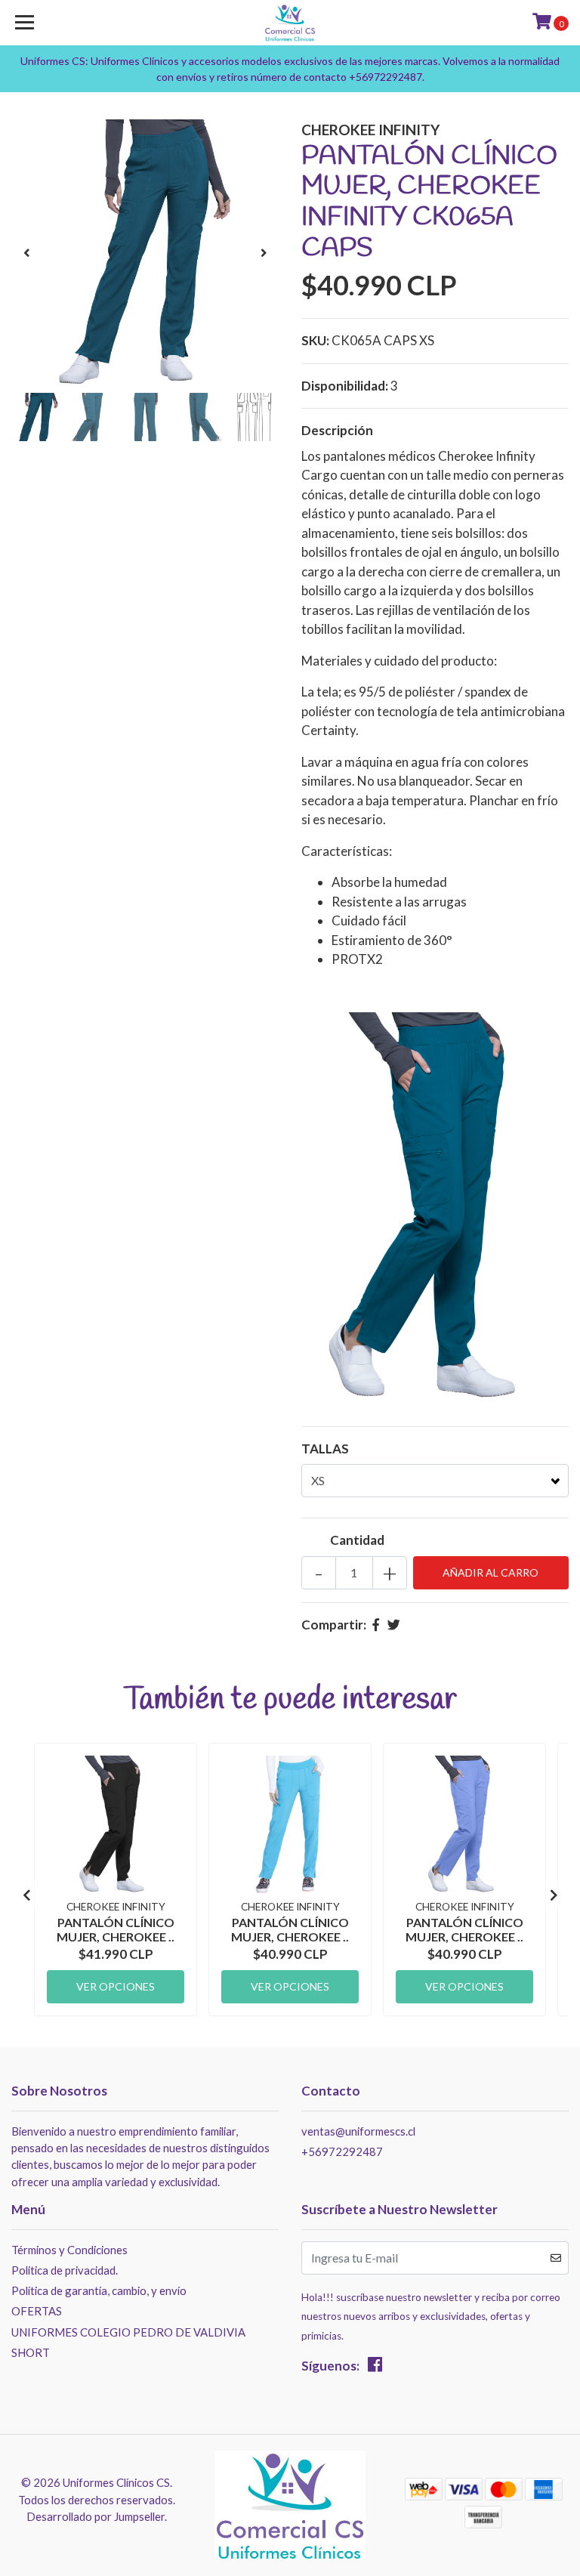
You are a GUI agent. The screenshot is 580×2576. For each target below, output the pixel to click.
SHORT (31, 2352)
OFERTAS (37, 2311)
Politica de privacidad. (65, 2270)
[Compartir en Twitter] (394, 1625)
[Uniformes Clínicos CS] (290, 23)
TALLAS (325, 1449)
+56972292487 (342, 2151)
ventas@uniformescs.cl (358, 2131)
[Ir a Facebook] (375, 2367)
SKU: (315, 340)
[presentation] (26, 253)
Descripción (337, 430)
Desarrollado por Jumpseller (96, 2516)
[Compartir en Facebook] (376, 1625)
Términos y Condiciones (69, 2250)
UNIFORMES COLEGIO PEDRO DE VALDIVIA (128, 2332)
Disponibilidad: (345, 386)
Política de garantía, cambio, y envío (99, 2290)
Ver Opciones (116, 1986)
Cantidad (357, 1540)
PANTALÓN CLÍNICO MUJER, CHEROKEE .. (116, 1929)
